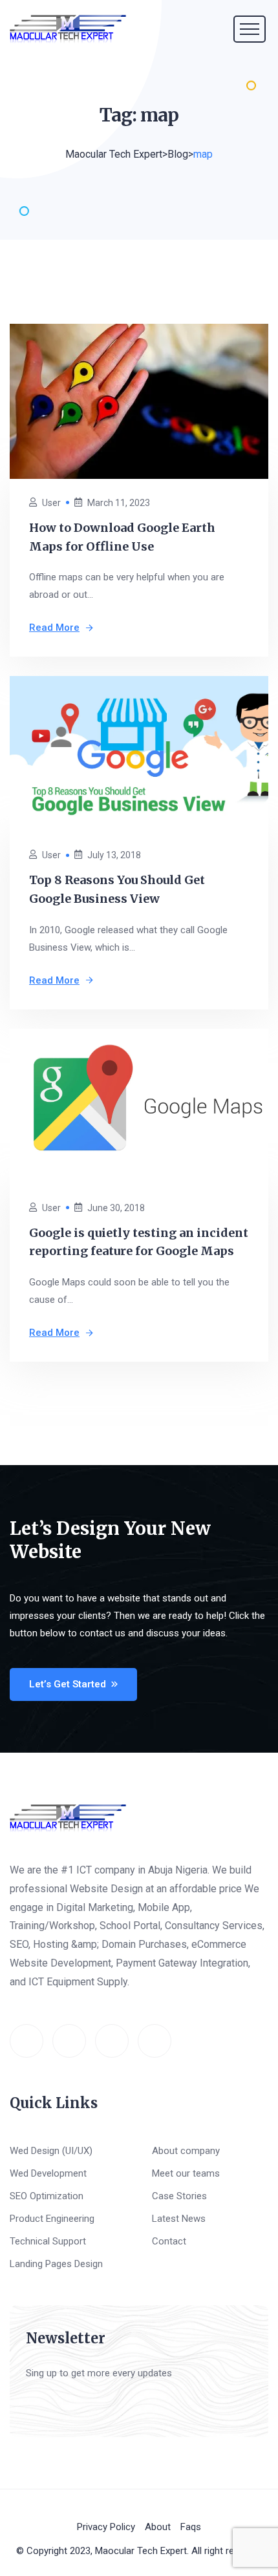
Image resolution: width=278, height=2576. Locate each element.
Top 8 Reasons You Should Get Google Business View (117, 889)
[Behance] (155, 2041)
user (51, 503)
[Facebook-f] (27, 2041)
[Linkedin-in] (112, 2041)
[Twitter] (69, 2041)
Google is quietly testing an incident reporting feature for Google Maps (139, 1242)
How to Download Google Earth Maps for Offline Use (122, 537)
